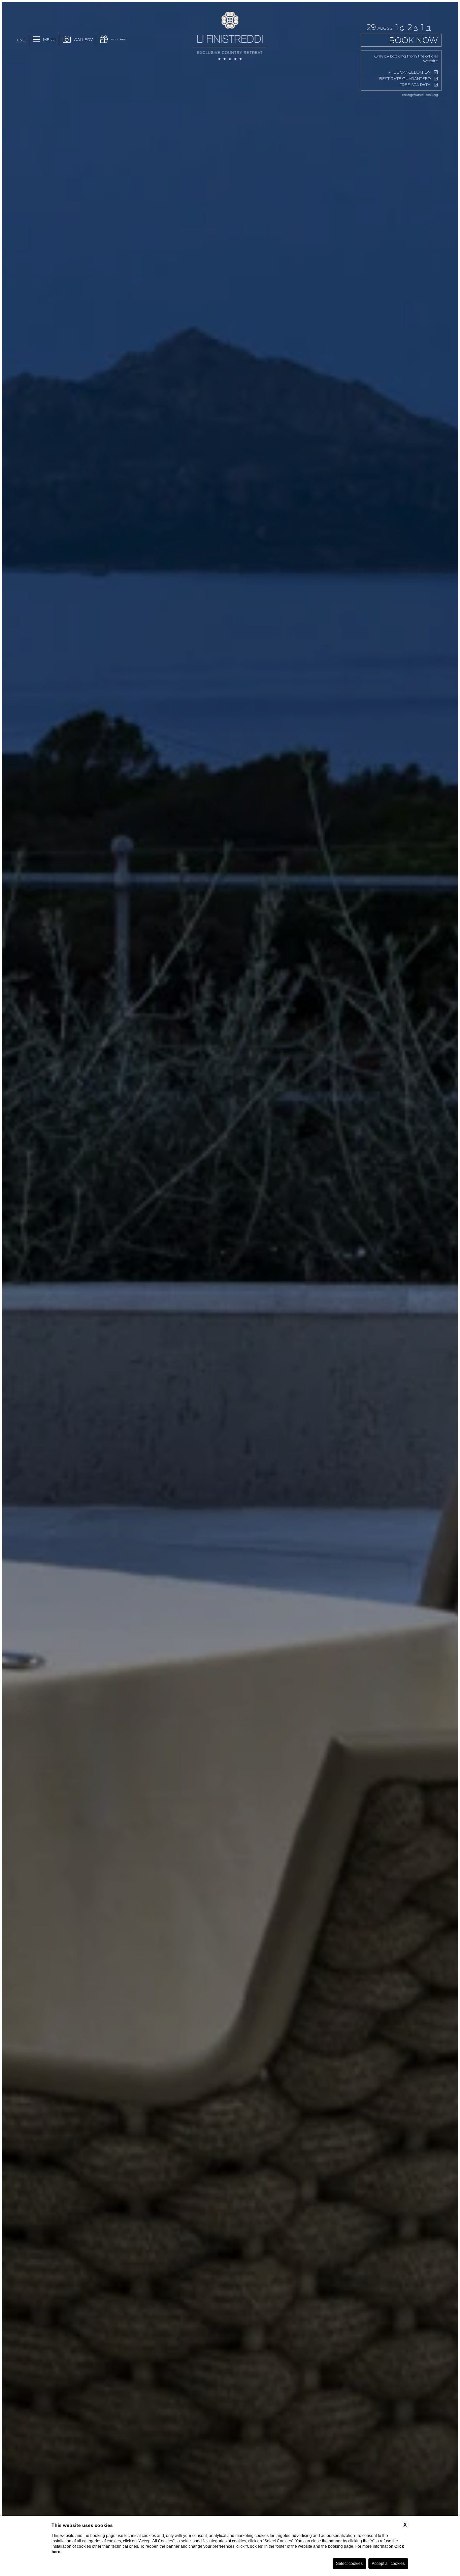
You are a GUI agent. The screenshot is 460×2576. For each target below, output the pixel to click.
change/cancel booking (420, 95)
